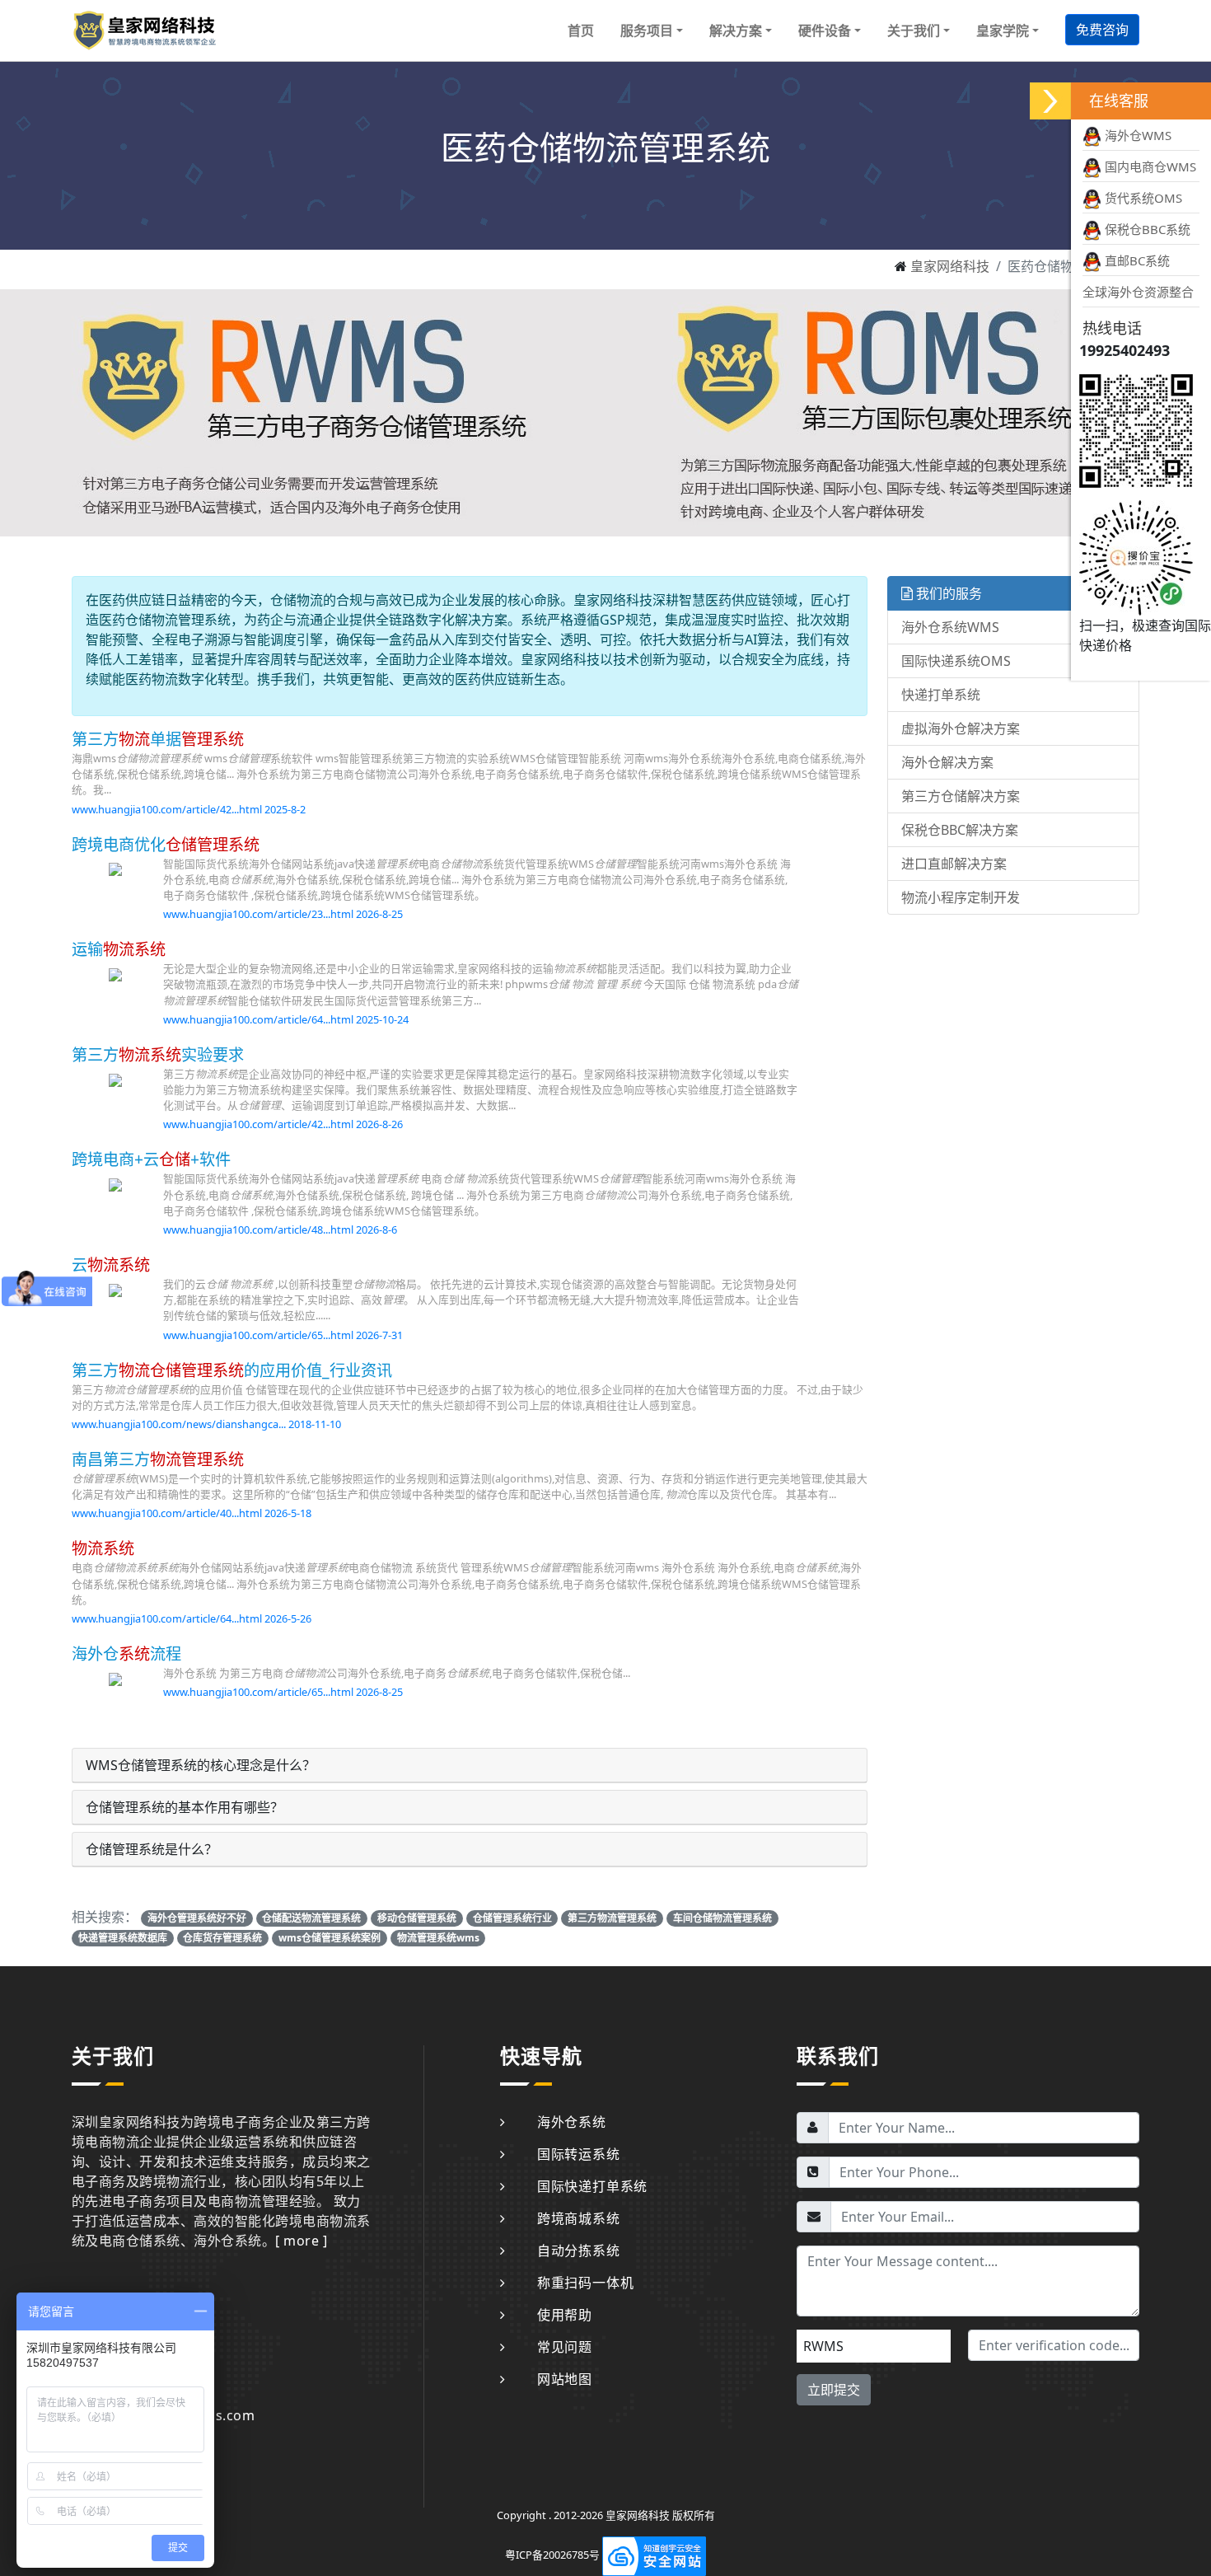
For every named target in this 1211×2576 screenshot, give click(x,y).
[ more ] (301, 2241)
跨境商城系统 (579, 2218)
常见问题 (565, 2347)
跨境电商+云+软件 (151, 1159)
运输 (119, 949)
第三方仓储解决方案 (961, 796)
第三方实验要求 (158, 1054)
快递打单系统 (941, 695)
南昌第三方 (158, 1459)
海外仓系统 (572, 2122)
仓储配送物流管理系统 (311, 1918)
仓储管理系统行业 (512, 1918)
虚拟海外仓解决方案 (961, 728)
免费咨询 (1102, 30)
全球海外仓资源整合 (1138, 292)
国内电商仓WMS (1149, 166)
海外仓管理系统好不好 (197, 1918)
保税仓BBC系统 (1146, 229)
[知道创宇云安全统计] (654, 2555)
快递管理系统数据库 (123, 1938)
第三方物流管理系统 (612, 1918)
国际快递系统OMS (956, 661)
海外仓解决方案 (947, 762)
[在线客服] (1050, 101)
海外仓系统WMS (950, 627)
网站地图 (565, 2379)
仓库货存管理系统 (222, 1938)
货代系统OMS (1142, 198)
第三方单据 (158, 739)
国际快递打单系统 (592, 2186)
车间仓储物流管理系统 (722, 1918)
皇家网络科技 (950, 266)
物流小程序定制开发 (961, 897)
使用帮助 (565, 2315)
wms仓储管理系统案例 (330, 1938)
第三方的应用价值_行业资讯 (232, 1370)
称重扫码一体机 (585, 2283)
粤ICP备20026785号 (552, 2555)
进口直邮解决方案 (954, 864)
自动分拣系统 (579, 2250)
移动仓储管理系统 (417, 1918)
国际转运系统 (579, 2154)
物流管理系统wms (438, 1938)
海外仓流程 (126, 1653)
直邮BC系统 (1136, 260)
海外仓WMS (1136, 135)
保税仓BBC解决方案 (960, 830)
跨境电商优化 (166, 844)
